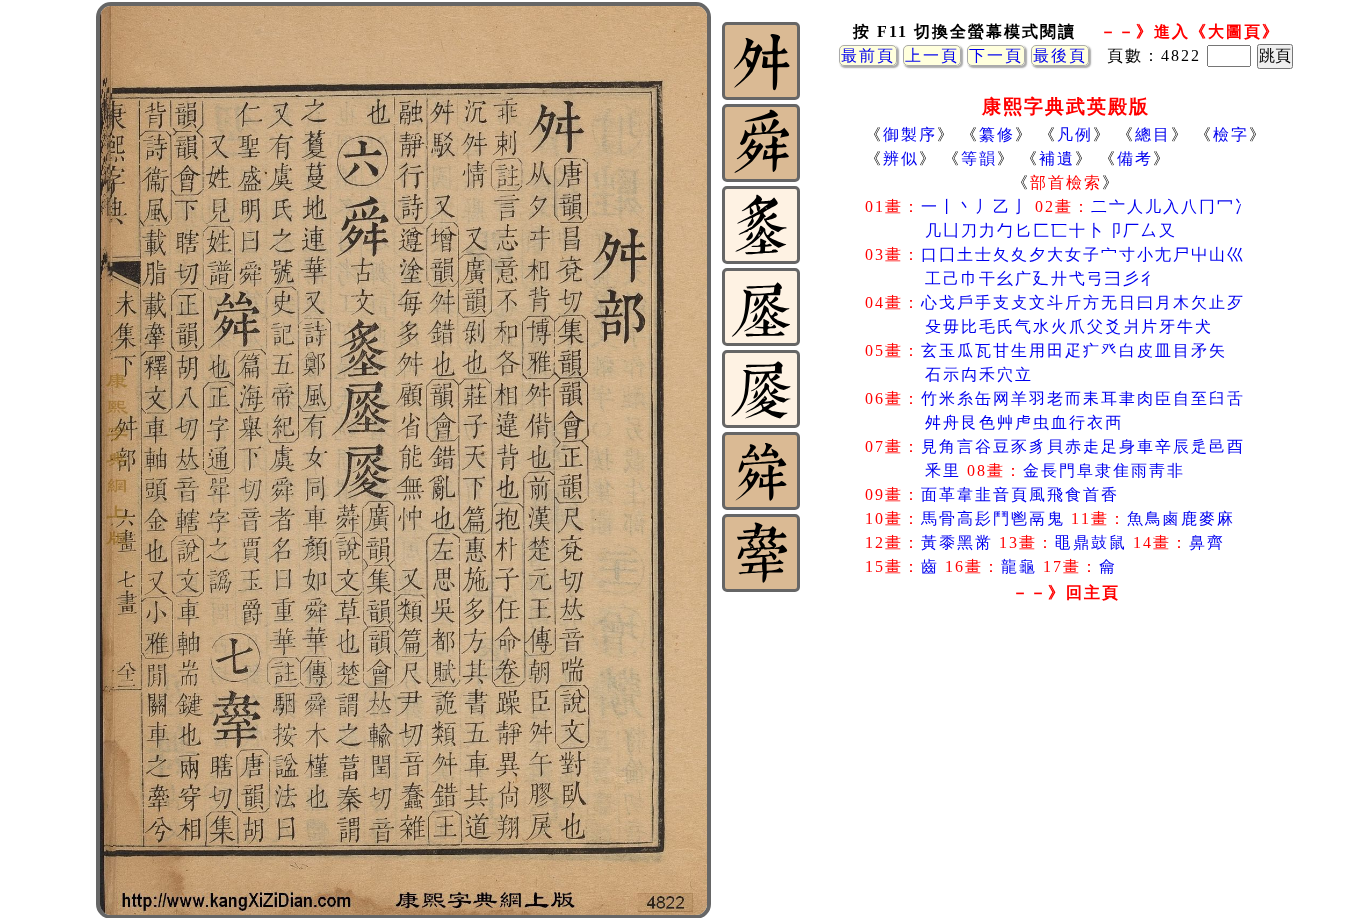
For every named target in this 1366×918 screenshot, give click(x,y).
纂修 (997, 134)
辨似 (901, 158)
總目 (1153, 134)
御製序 (910, 134)
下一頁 (996, 55)
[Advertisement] (1066, 769)
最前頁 (868, 55)
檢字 (1231, 134)
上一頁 (932, 55)
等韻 (979, 158)
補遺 (1057, 158)
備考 (1135, 158)
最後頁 (1060, 55)
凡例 (1075, 134)
